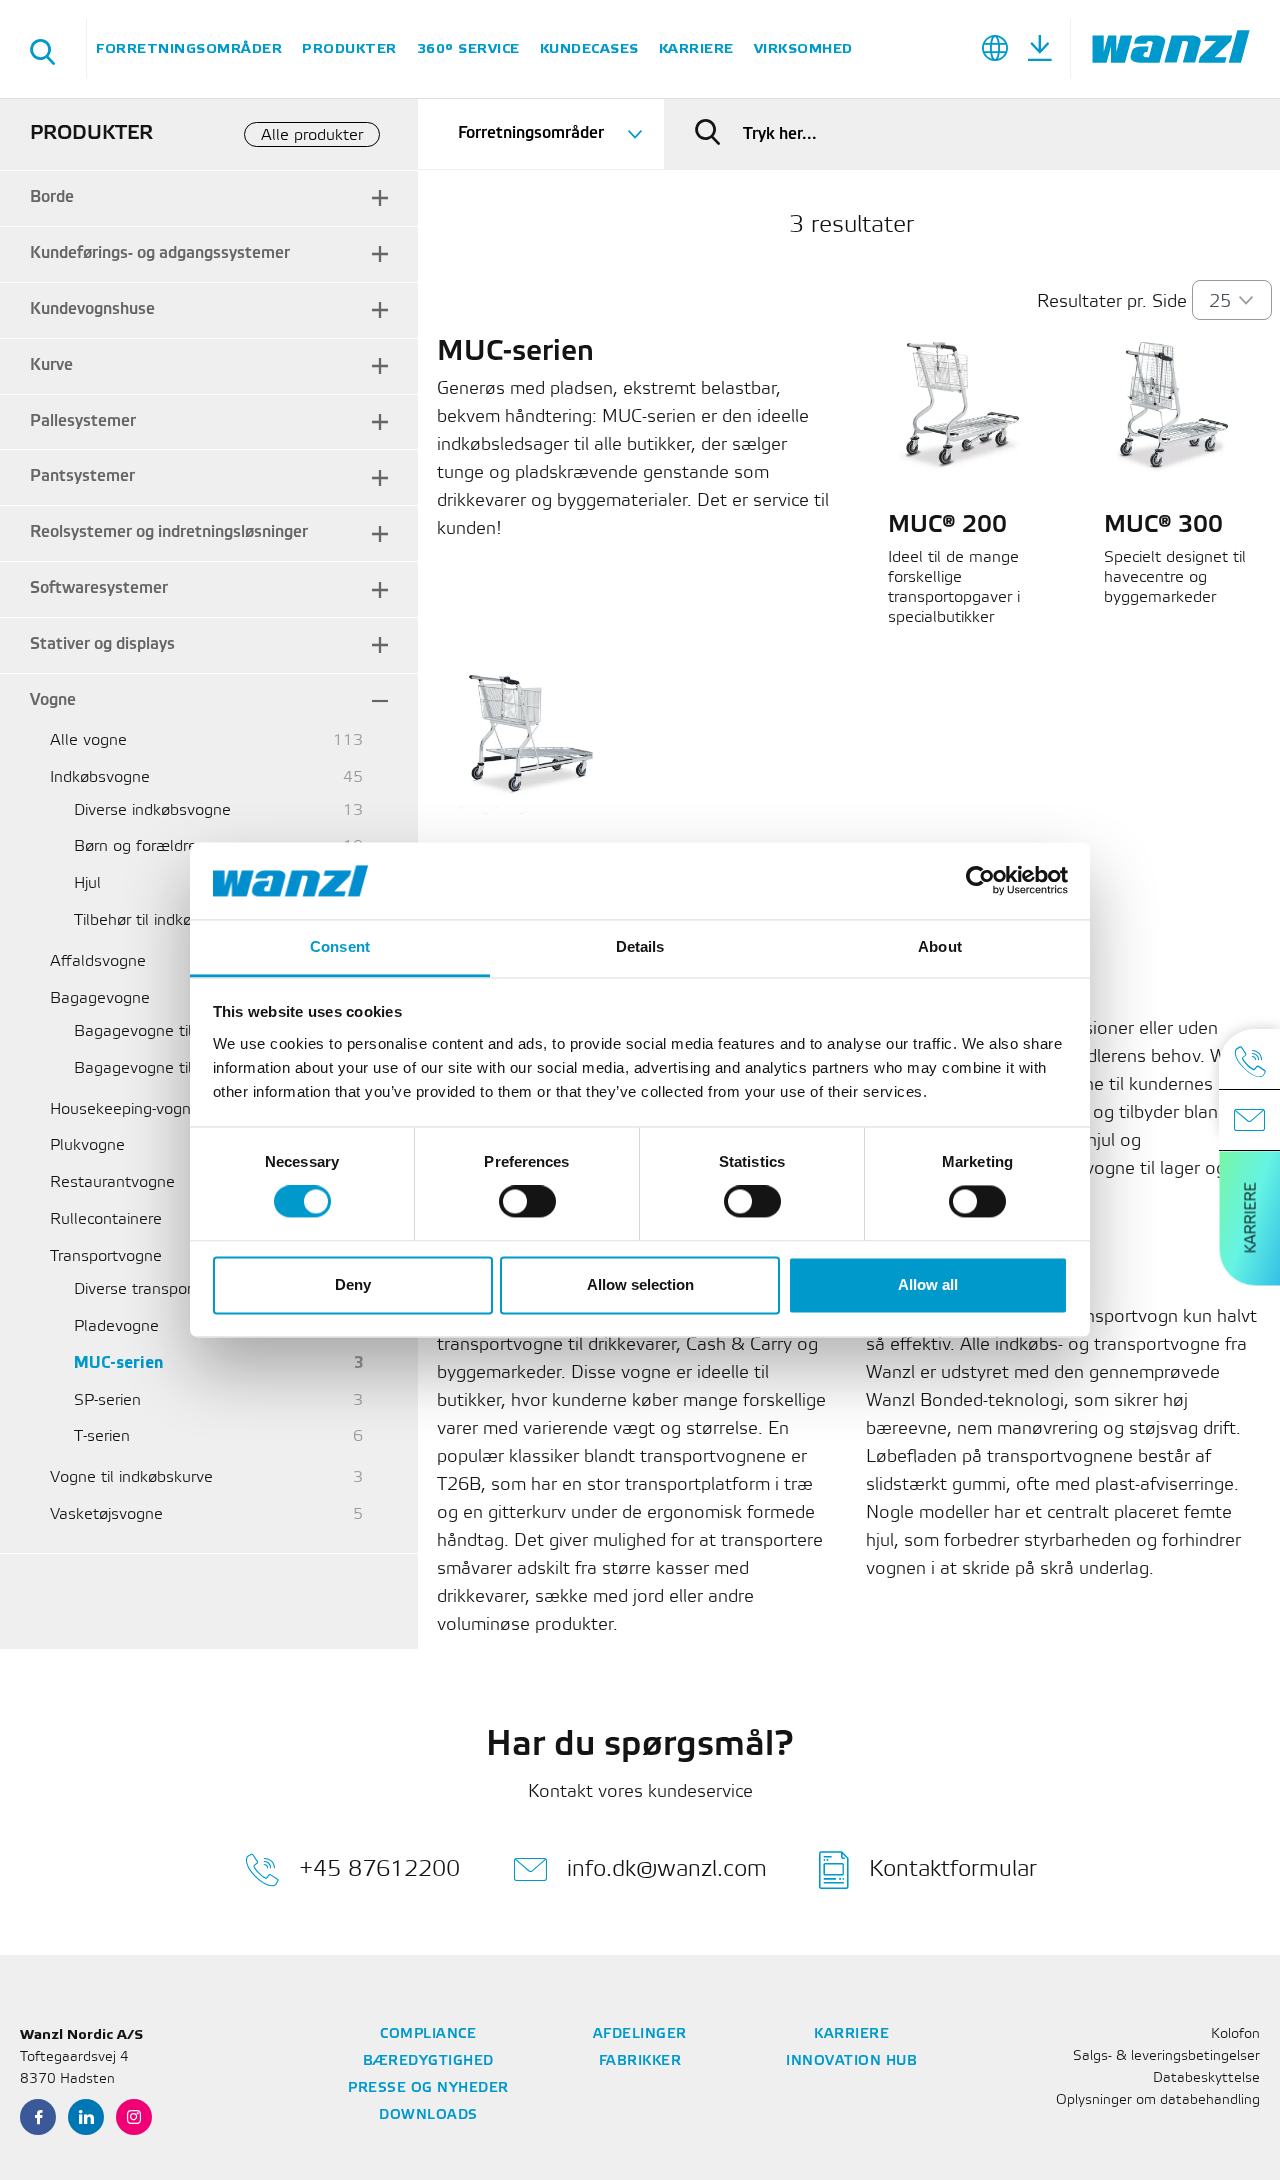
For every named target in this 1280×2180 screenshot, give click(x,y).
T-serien (102, 1436)
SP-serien (107, 1400)
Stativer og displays (102, 644)
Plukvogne (87, 1145)
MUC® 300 (1163, 526)
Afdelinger (640, 2034)
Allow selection (640, 1284)
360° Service (468, 48)
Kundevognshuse (92, 309)
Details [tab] (640, 946)
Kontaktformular (953, 1869)
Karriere (696, 48)
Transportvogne (106, 1256)
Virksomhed (803, 48)
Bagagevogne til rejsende (166, 1068)
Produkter (349, 48)
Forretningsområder (189, 48)
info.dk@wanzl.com (667, 1869)
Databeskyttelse (1206, 2078)
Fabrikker (640, 2061)
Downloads (428, 2115)
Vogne (53, 700)
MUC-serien (118, 1363)
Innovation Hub (851, 2061)
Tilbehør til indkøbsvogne (163, 920)
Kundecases (589, 48)
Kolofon (1235, 2034)
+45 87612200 (379, 1869)
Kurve (51, 365)
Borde (52, 197)
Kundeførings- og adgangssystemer (160, 253)
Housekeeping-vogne (125, 1109)
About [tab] (940, 946)
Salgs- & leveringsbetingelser (1166, 2056)
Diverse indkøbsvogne (152, 810)
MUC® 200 (947, 526)
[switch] (527, 1202)
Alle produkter (312, 135)
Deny (353, 1284)
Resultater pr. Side (1112, 302)
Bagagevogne (100, 998)
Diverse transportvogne (158, 1289)
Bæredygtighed (428, 2061)
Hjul (87, 883)
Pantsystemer (82, 476)
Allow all (928, 1284)
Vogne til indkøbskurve (131, 1477)
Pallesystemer (83, 421)
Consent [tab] (340, 946)
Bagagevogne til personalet (174, 1031)
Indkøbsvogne (100, 777)
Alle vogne (88, 740)
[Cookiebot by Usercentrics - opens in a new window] (980, 881)
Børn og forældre (135, 846)
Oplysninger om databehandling (1158, 2100)
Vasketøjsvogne (106, 1514)
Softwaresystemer (99, 588)
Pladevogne (116, 1326)
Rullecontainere (106, 1219)
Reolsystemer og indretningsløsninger (169, 532)
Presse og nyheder (428, 2088)
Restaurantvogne (112, 1182)
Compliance (428, 2034)
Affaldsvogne (98, 961)
